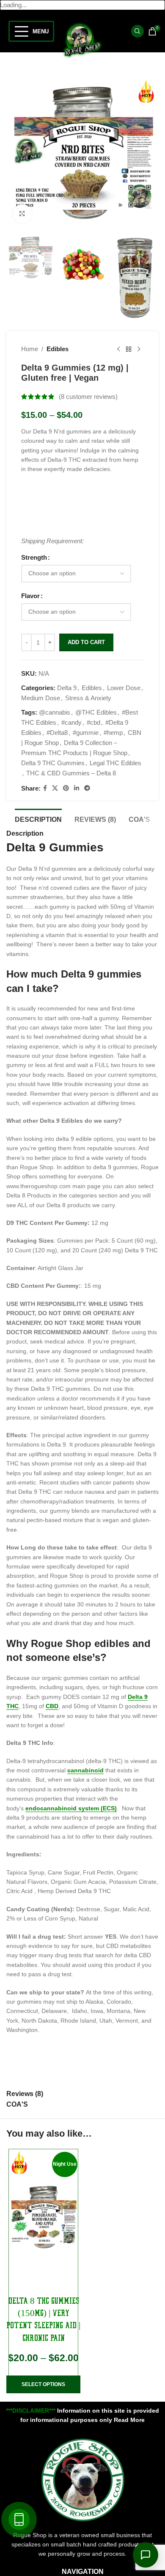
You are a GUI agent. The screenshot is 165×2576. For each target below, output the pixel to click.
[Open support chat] (146, 2555)
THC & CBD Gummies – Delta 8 (71, 773)
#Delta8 (57, 733)
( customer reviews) (88, 397)
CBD (52, 1706)
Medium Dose (41, 698)
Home (30, 349)
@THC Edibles (96, 712)
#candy (71, 722)
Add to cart (86, 642)
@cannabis (55, 712)
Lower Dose (124, 688)
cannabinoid (85, 1770)
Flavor (30, 596)
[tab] (38, 818)
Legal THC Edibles (115, 763)
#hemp (113, 733)
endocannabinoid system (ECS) (71, 1808)
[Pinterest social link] (66, 788)
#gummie (86, 733)
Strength (34, 557)
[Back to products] (129, 349)
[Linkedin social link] (77, 788)
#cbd (93, 722)
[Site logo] (82, 39)
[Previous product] (118, 349)
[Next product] (139, 349)
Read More (129, 2420)
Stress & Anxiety (88, 698)
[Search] (137, 31)
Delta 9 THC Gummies (53, 763)
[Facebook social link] (45, 788)
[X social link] (55, 788)
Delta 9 (67, 688)
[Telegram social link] (87, 788)
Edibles (58, 349)
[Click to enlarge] (22, 214)
